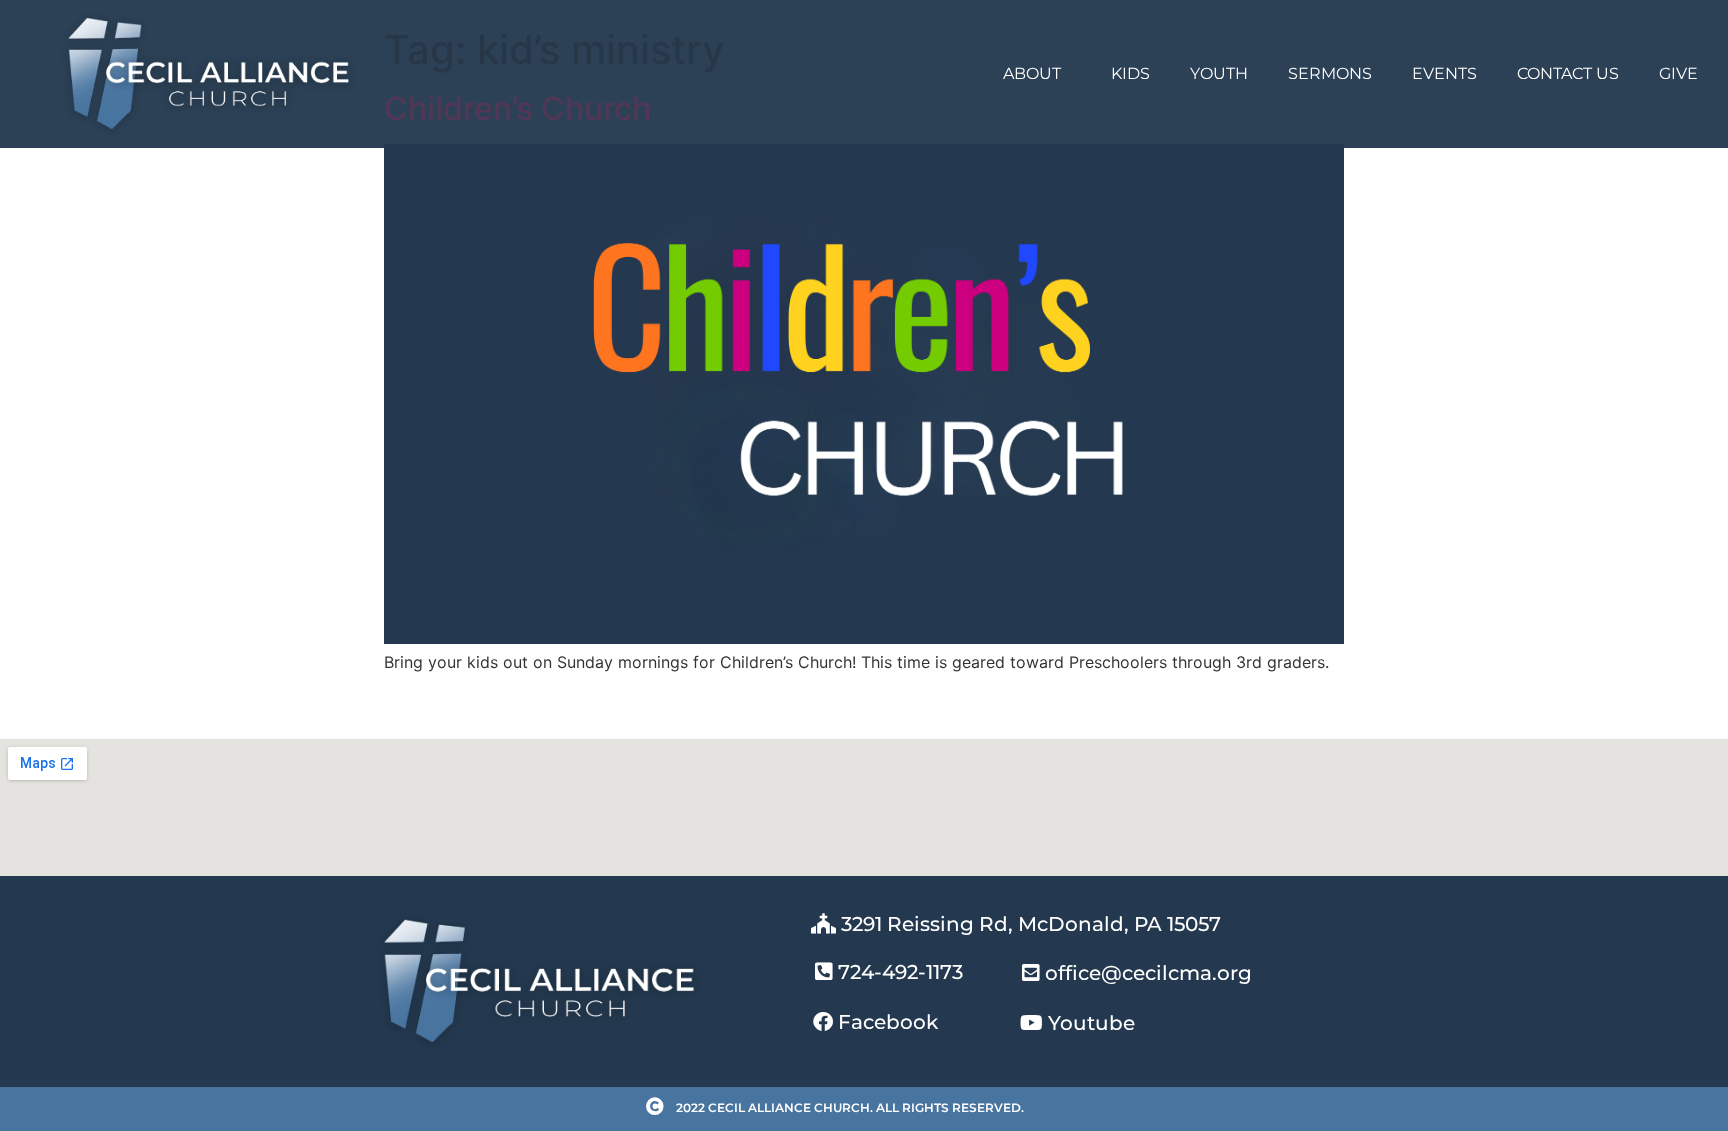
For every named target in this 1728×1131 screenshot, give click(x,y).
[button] (889, 972)
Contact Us (1568, 73)
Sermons (1330, 73)
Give (1678, 73)
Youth (1219, 73)
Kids (1130, 73)
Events (1444, 73)
